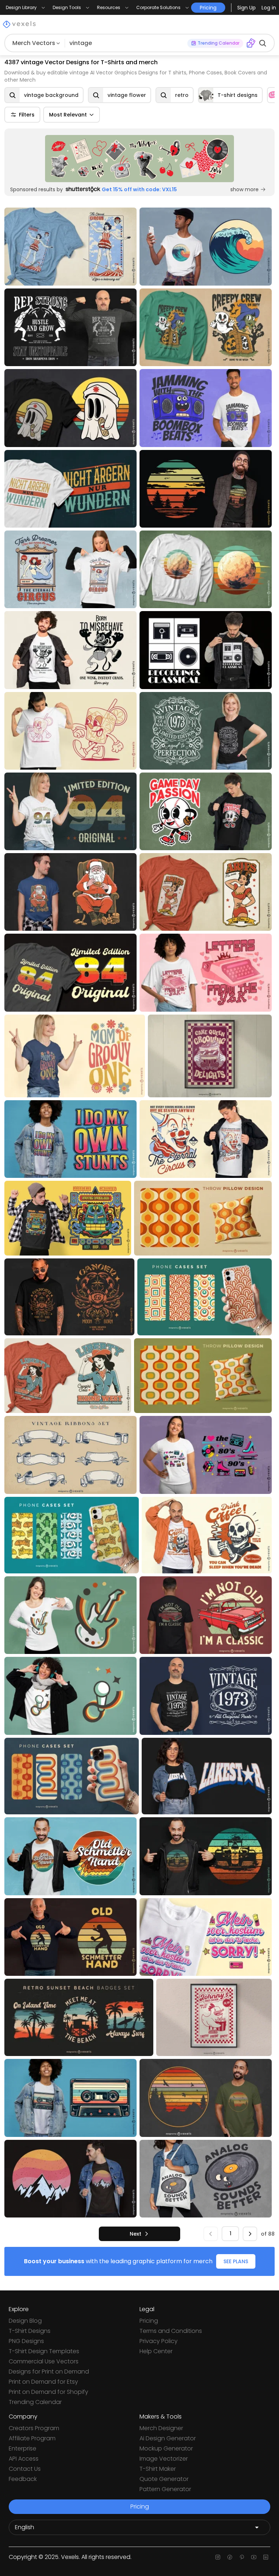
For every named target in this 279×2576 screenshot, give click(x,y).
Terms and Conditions (171, 2331)
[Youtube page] (254, 2557)
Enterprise (23, 2448)
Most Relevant (68, 115)
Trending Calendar (35, 2402)
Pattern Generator (165, 2489)
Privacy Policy (159, 2341)
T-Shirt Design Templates (44, 2351)
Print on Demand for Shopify (48, 2392)
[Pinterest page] (242, 2557)
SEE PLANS (236, 2261)
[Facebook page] (230, 2557)
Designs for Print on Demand (49, 2372)
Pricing (149, 2321)
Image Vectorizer (164, 2459)
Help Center (156, 2351)
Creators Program (34, 2428)
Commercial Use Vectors (44, 2361)
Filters (27, 115)
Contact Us (25, 2469)
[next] (250, 2234)
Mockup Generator (166, 2448)
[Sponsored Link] (139, 159)
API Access (24, 2459)
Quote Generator (164, 2479)
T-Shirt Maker (158, 2469)
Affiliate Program (32, 2438)
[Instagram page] (218, 2557)
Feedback (23, 2479)
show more (244, 189)
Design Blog (25, 2321)
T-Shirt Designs (30, 2331)
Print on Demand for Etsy (43, 2382)
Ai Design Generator (168, 2438)
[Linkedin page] (266, 2557)
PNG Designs (26, 2341)
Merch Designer (161, 2428)
